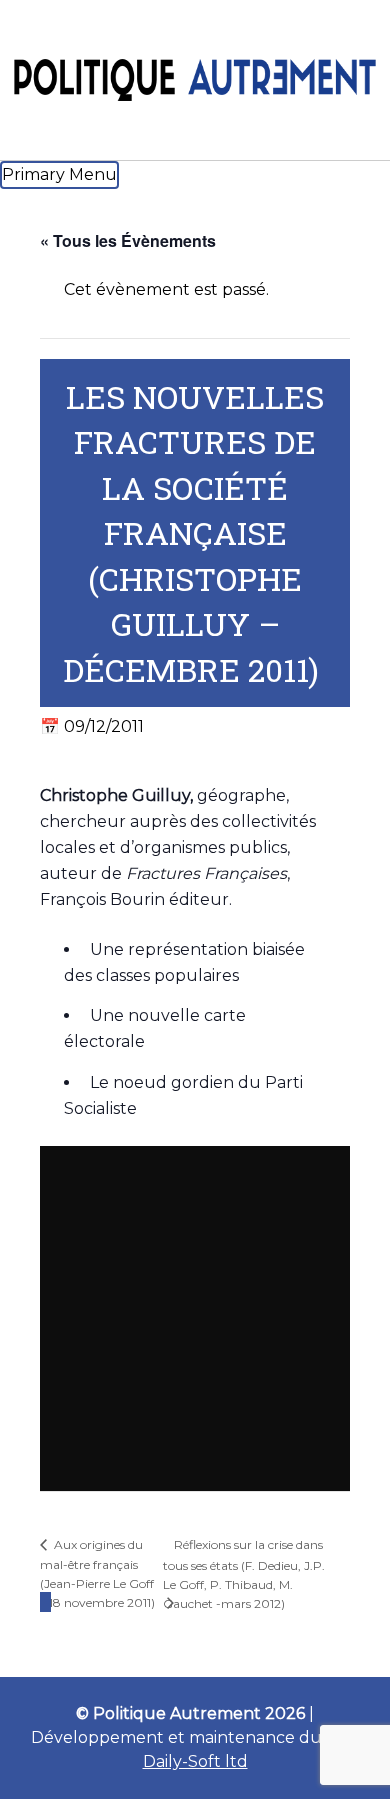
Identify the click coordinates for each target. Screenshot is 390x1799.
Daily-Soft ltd (195, 1761)
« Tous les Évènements (128, 240)
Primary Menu (59, 174)
